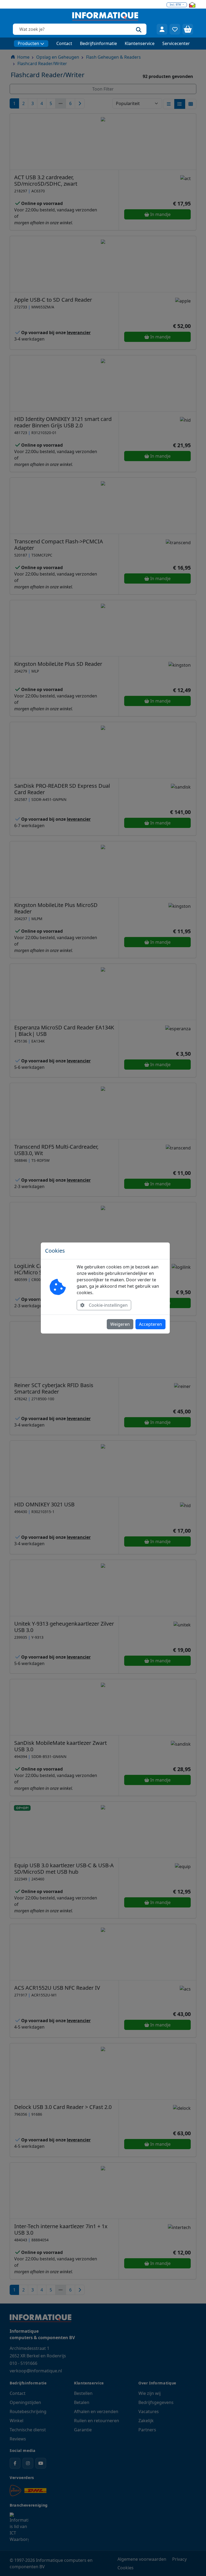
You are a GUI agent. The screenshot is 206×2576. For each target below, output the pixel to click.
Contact (64, 43)
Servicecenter (176, 43)
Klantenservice (140, 43)
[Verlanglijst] (175, 29)
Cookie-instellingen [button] (108, 1305)
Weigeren (120, 1324)
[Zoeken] (139, 29)
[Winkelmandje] (188, 29)
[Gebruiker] (162, 29)
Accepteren (150, 1324)
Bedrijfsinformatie (98, 43)
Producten (28, 43)
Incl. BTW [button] (176, 5)
